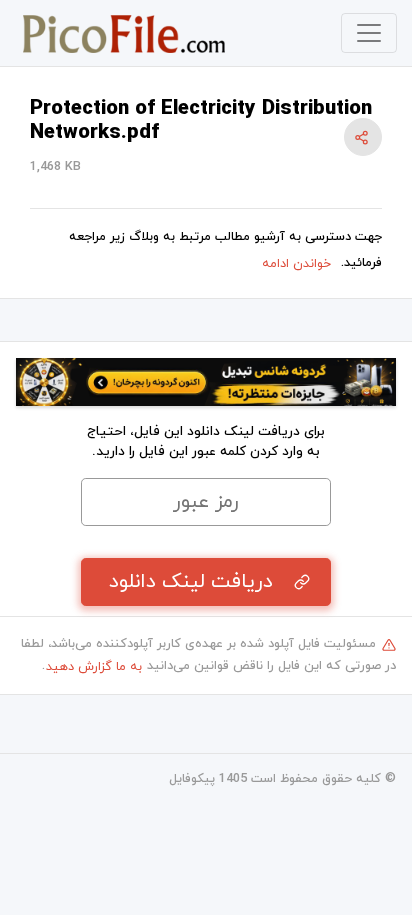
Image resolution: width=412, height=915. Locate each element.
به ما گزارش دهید (94, 667)
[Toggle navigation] (369, 33)
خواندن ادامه (296, 264)
